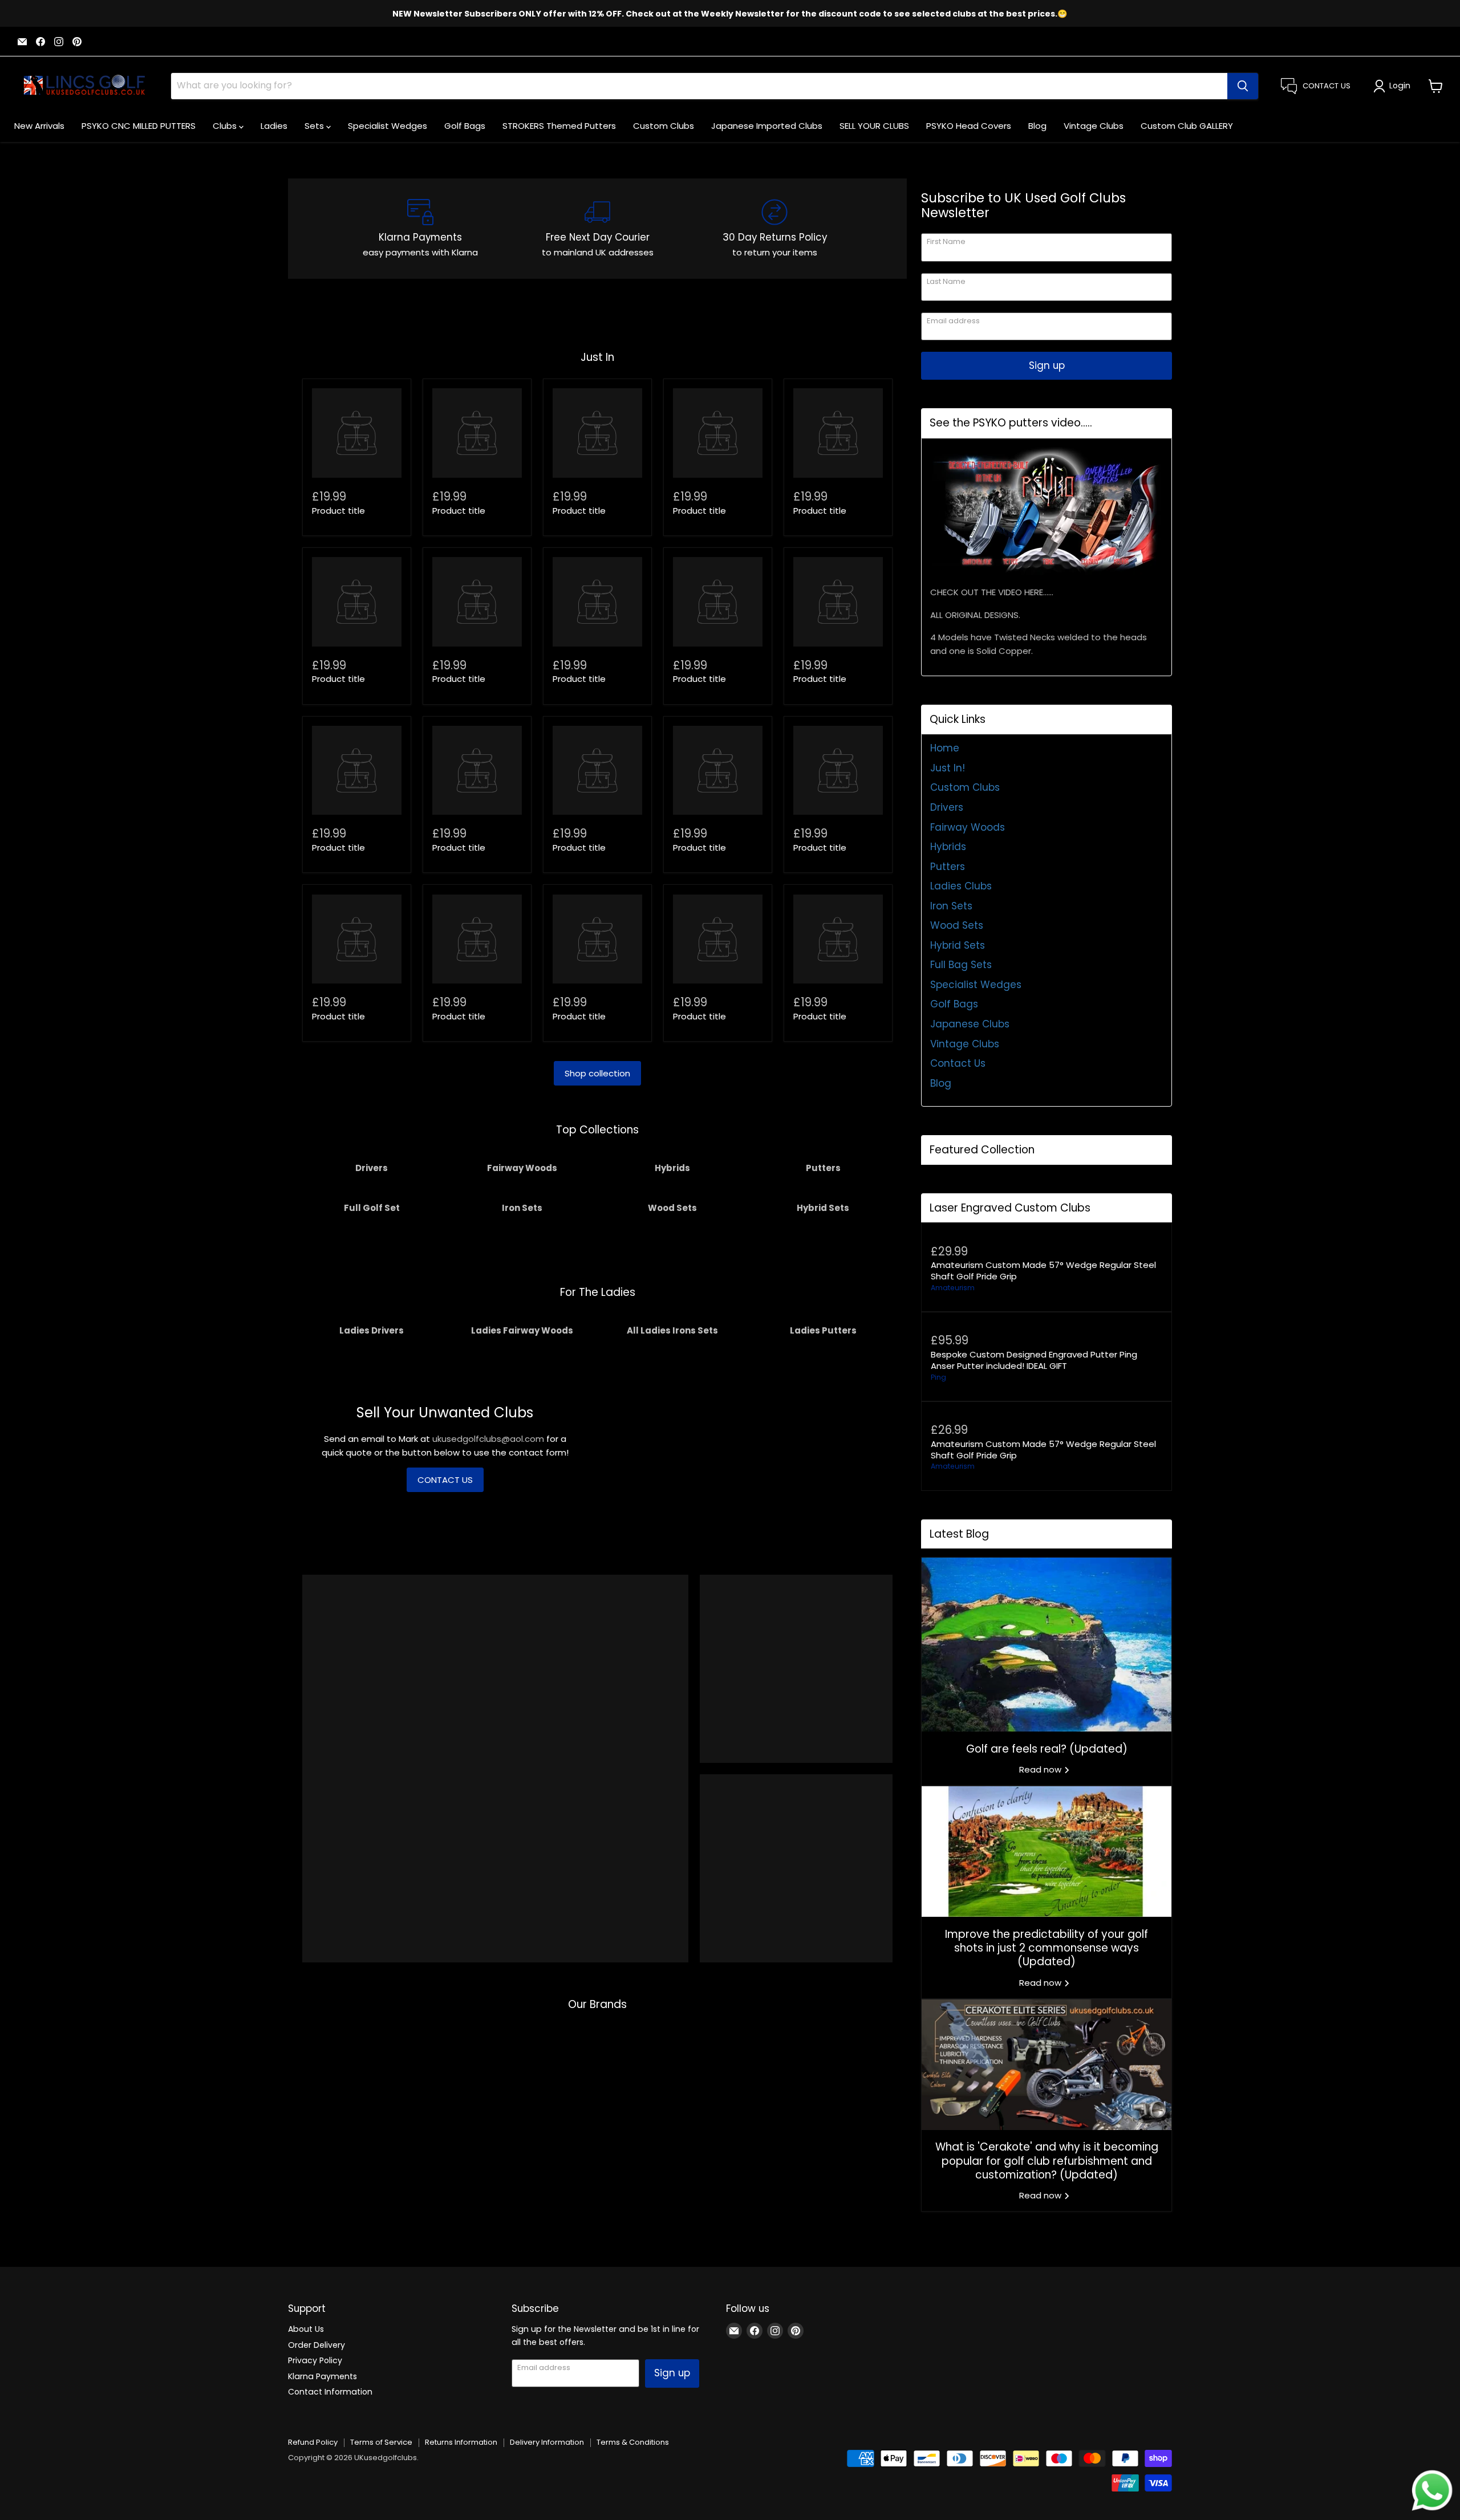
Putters (948, 867)
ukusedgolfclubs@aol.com (488, 1439)
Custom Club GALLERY (1187, 126)
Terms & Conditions (633, 2442)
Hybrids (948, 847)
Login (1400, 86)
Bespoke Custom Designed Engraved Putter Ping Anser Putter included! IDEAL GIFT (1034, 1360)
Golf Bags (465, 126)
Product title (338, 511)
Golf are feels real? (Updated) (1047, 1749)
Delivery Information (547, 2442)
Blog (1037, 126)
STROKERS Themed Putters (559, 126)
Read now (1041, 1769)
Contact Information (330, 2392)
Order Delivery (317, 2345)
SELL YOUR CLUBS (874, 126)
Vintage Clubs (1094, 126)
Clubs (226, 126)
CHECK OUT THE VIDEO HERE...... (992, 592)
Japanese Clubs (970, 1024)
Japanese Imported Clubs (767, 126)
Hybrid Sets (958, 945)
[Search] (1243, 86)
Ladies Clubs (961, 886)
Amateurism (953, 1288)
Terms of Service (381, 2442)
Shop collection (597, 1073)
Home (945, 748)
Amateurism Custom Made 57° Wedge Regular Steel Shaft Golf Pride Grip (1043, 1271)
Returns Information (461, 2442)
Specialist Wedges (388, 126)
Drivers (947, 807)
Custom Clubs (664, 126)
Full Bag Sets (961, 965)
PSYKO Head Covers (969, 126)
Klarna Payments (323, 2376)
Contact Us (958, 1063)
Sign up (1047, 365)
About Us (306, 2329)
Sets (315, 126)
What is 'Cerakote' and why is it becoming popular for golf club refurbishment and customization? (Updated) (1047, 2161)
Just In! (948, 768)
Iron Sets (951, 906)
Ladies (274, 126)
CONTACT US (445, 1480)
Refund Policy (313, 2442)
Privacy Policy (315, 2360)
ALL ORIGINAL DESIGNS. (975, 615)
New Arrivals (39, 126)
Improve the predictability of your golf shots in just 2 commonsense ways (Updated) (1047, 1948)
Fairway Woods (968, 827)
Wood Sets (957, 925)
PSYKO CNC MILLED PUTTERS (139, 126)
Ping (938, 1377)
